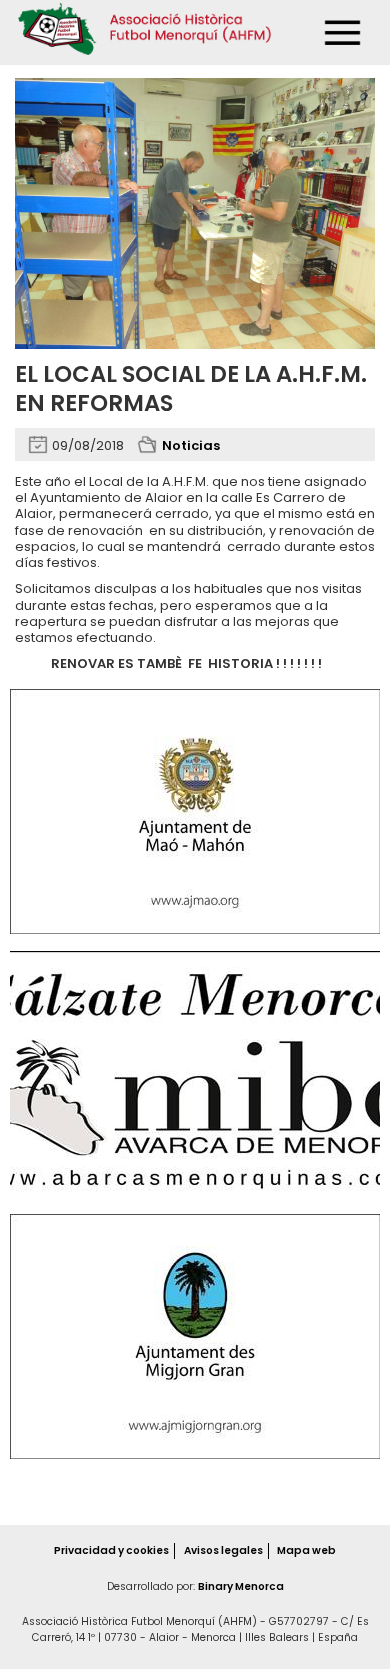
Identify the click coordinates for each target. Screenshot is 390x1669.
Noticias (191, 445)
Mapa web (306, 1550)
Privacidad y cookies (111, 1550)
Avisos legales (223, 1550)
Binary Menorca (241, 1586)
